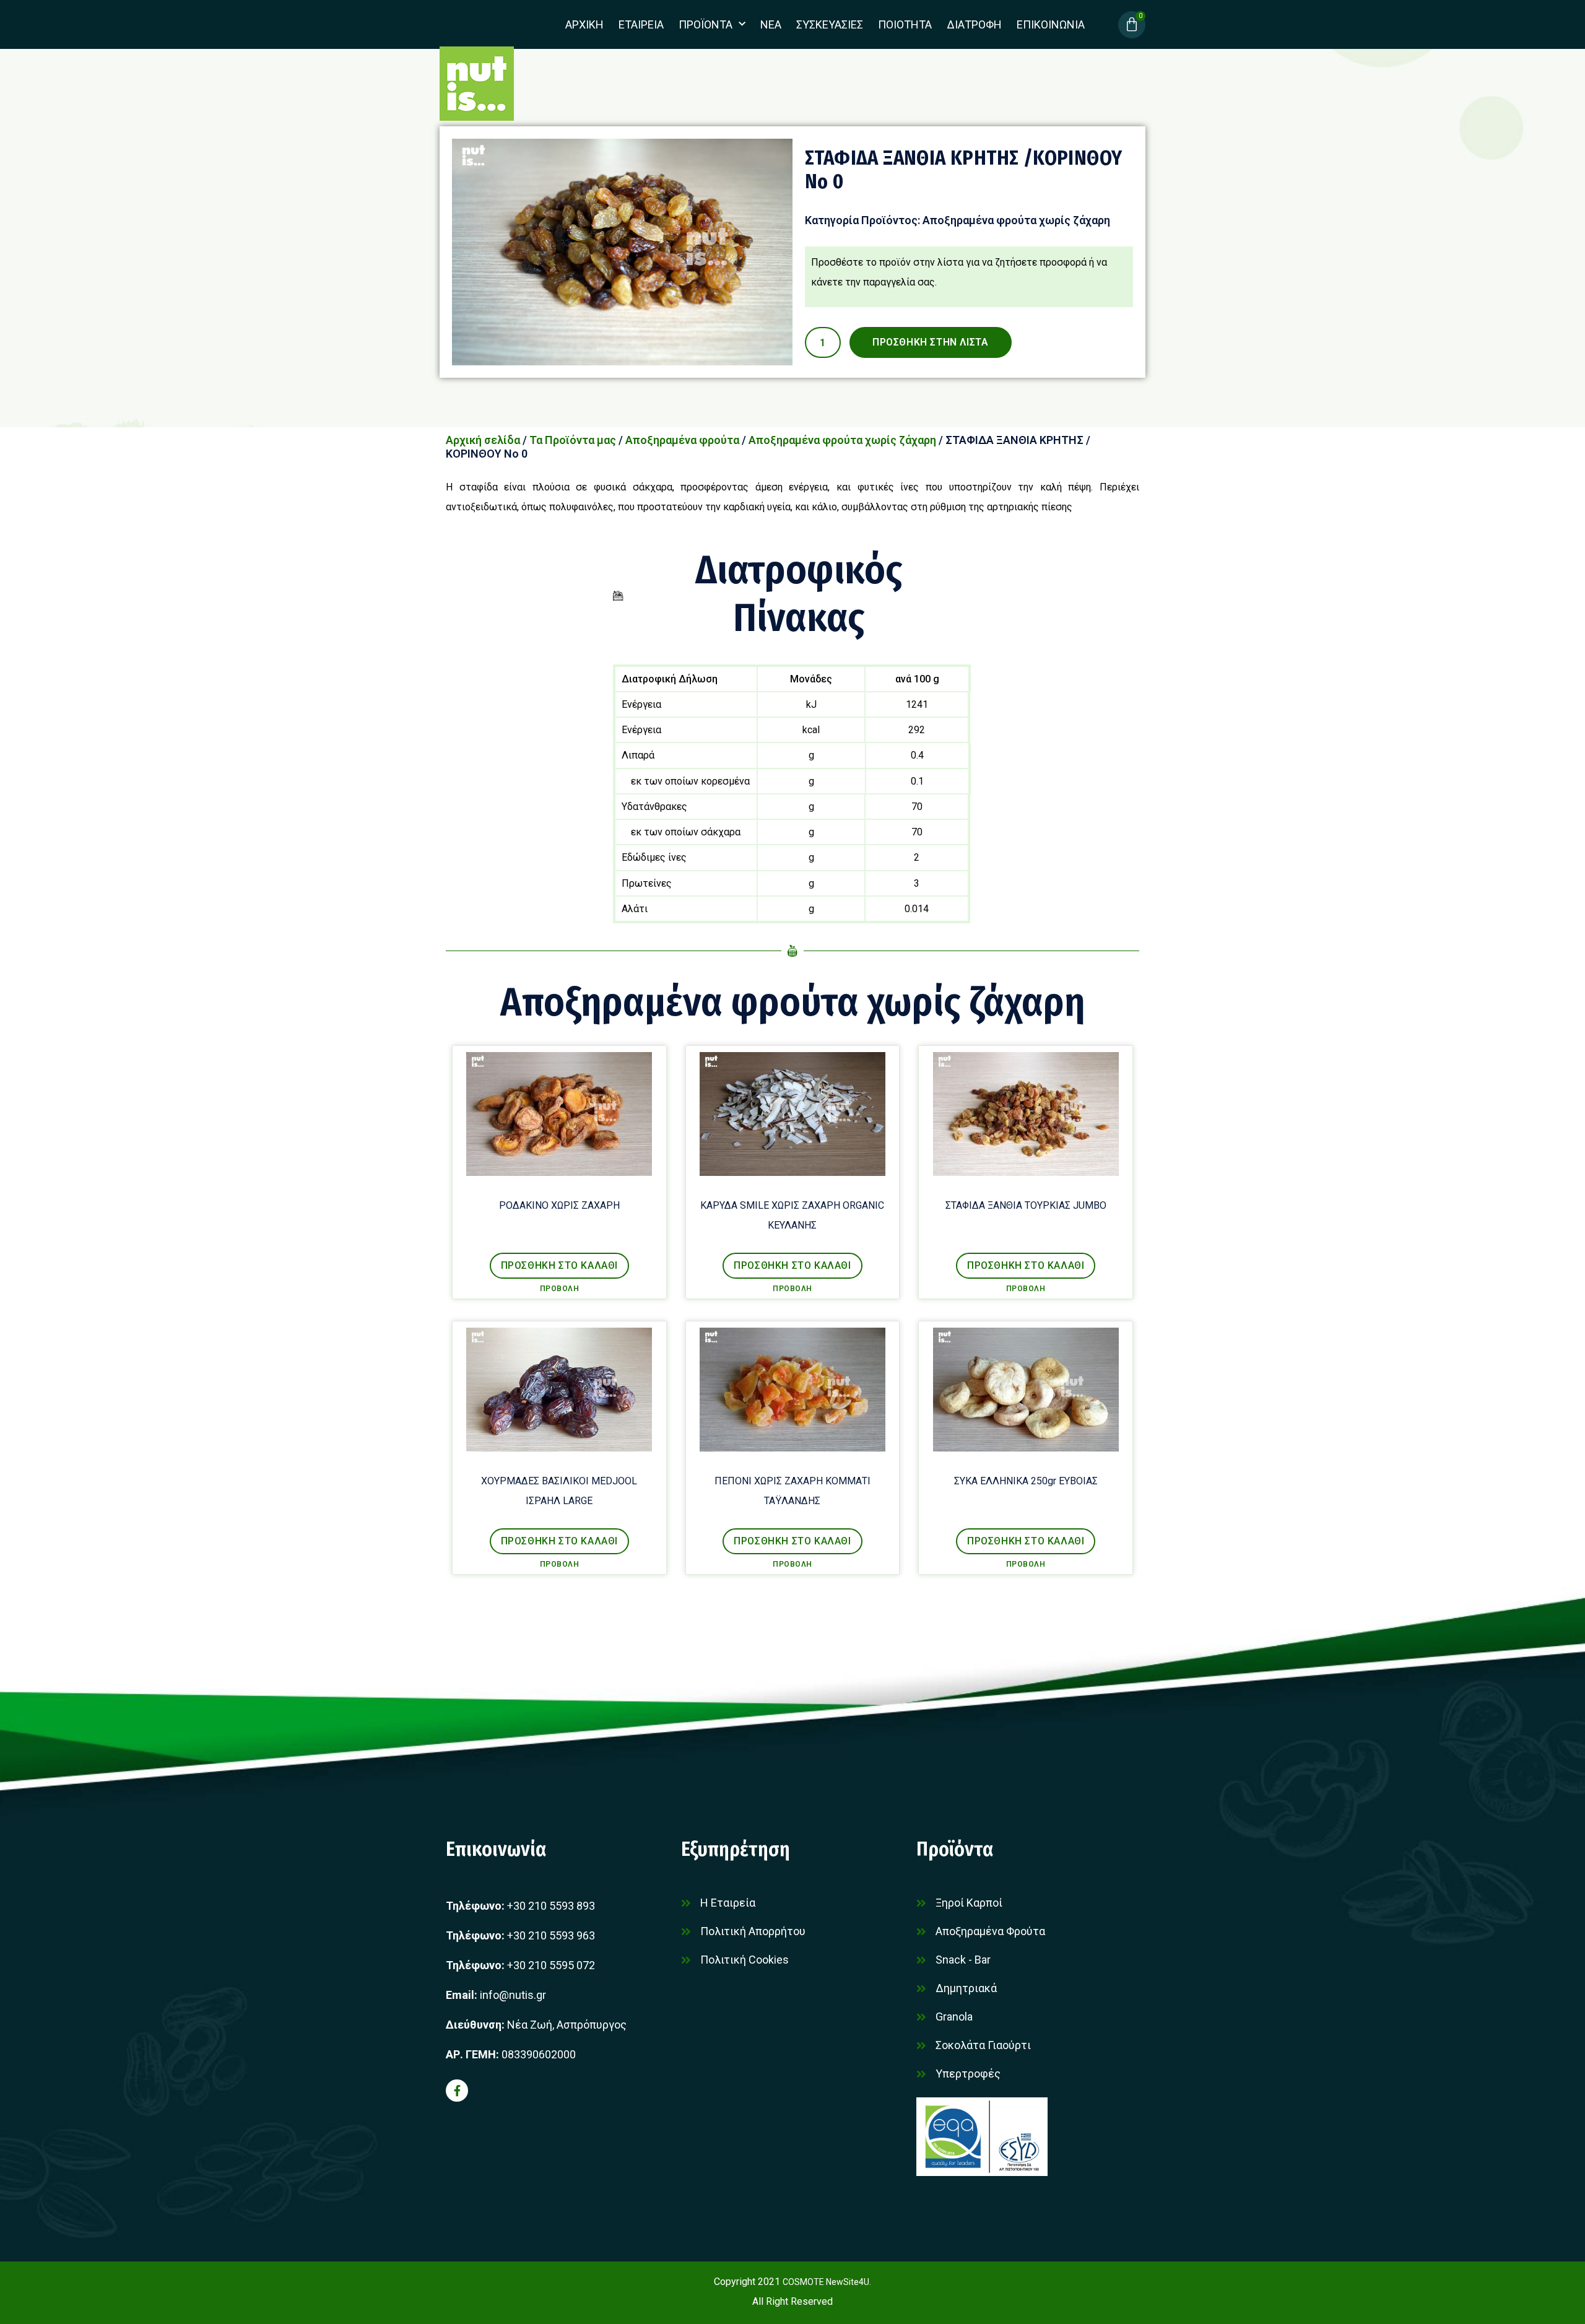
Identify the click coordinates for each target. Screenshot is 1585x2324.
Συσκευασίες (830, 24)
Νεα (771, 24)
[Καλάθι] (1132, 25)
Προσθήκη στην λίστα (930, 342)
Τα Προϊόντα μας (573, 440)
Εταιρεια (641, 24)
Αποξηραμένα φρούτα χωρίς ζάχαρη (1016, 220)
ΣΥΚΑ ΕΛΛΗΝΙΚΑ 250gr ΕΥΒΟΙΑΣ (1026, 1481)
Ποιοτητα (905, 24)
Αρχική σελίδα (483, 440)
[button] (559, 1266)
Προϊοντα (706, 24)
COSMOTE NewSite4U (826, 2282)
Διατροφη (974, 24)
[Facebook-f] (457, 2091)
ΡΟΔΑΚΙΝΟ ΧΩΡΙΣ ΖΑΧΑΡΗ (559, 1205)
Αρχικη (584, 24)
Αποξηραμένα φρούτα (682, 440)
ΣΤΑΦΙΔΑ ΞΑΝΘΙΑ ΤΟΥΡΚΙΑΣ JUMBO (1026, 1205)
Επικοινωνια (1051, 24)
